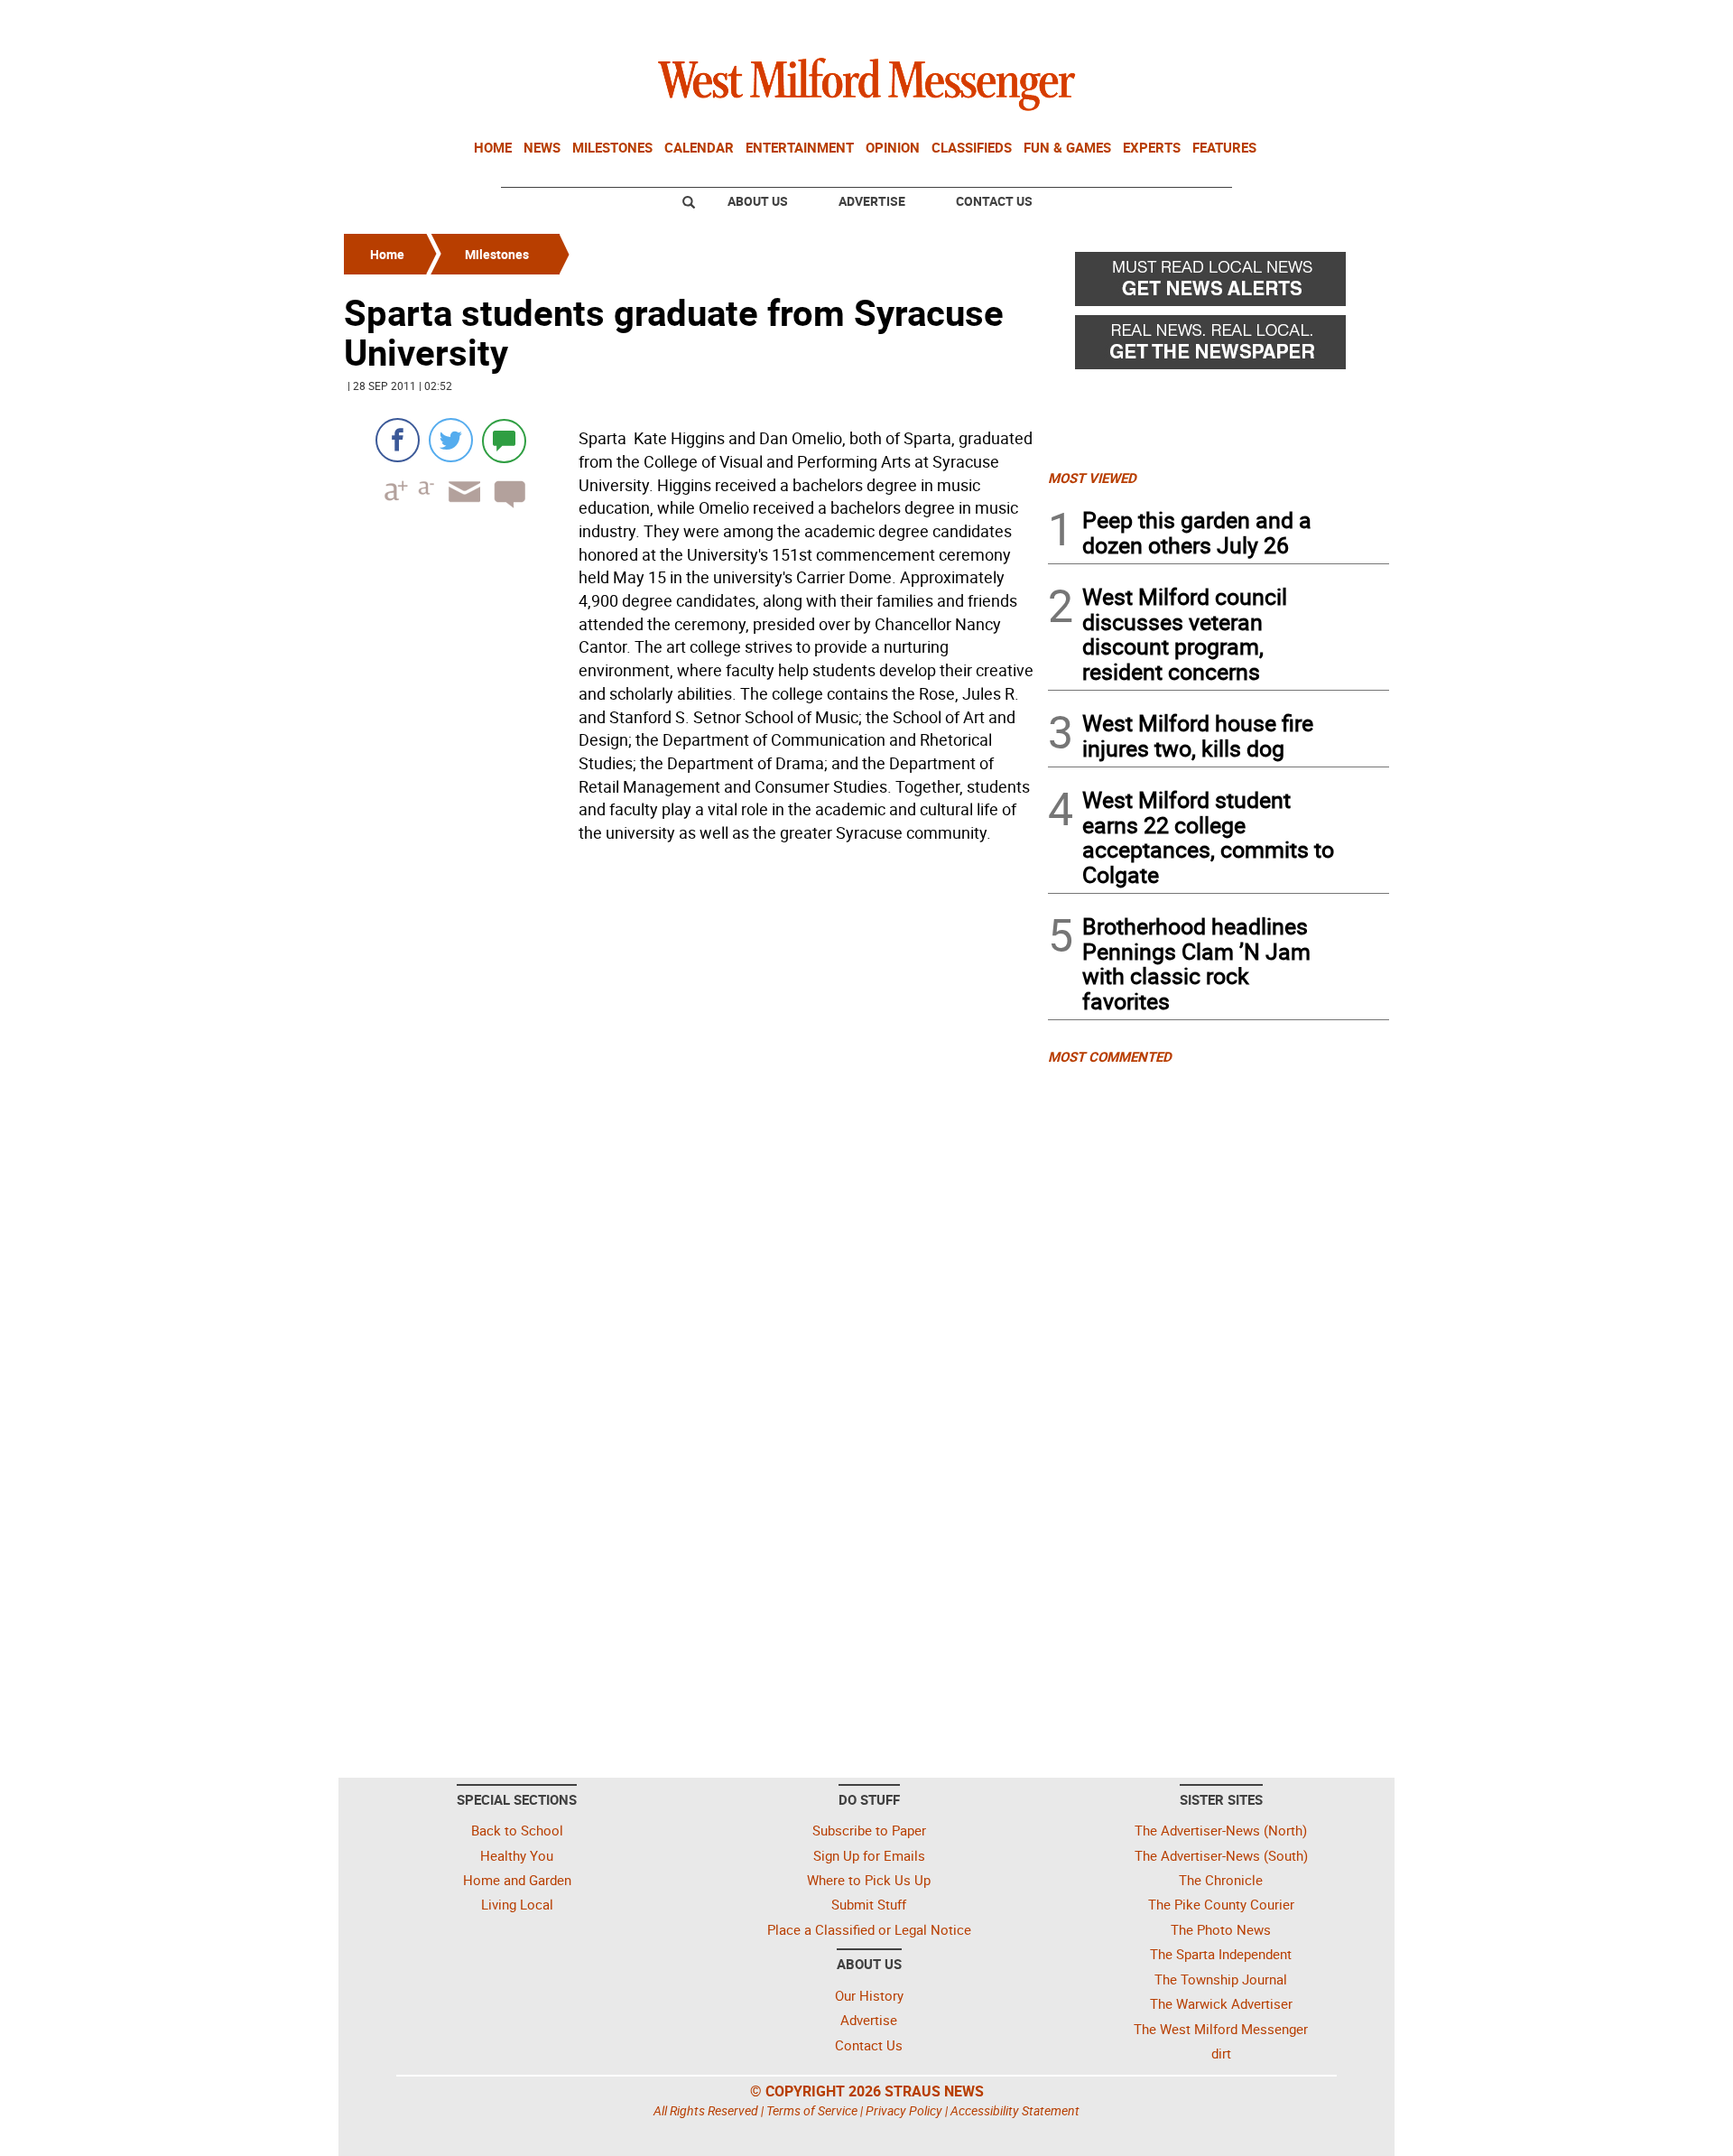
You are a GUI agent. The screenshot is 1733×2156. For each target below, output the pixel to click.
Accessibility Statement (1015, 2110)
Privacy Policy (904, 2110)
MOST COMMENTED (1110, 1056)
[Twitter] (451, 440)
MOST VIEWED (1092, 478)
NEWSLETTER (1244, 21)
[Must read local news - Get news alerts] (1219, 283)
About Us (758, 201)
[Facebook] (398, 440)
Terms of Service (812, 2110)
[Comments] (504, 440)
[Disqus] (690, 1080)
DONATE (1345, 21)
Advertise (872, 201)
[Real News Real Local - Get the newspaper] (1219, 347)
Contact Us (994, 201)
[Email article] (459, 508)
